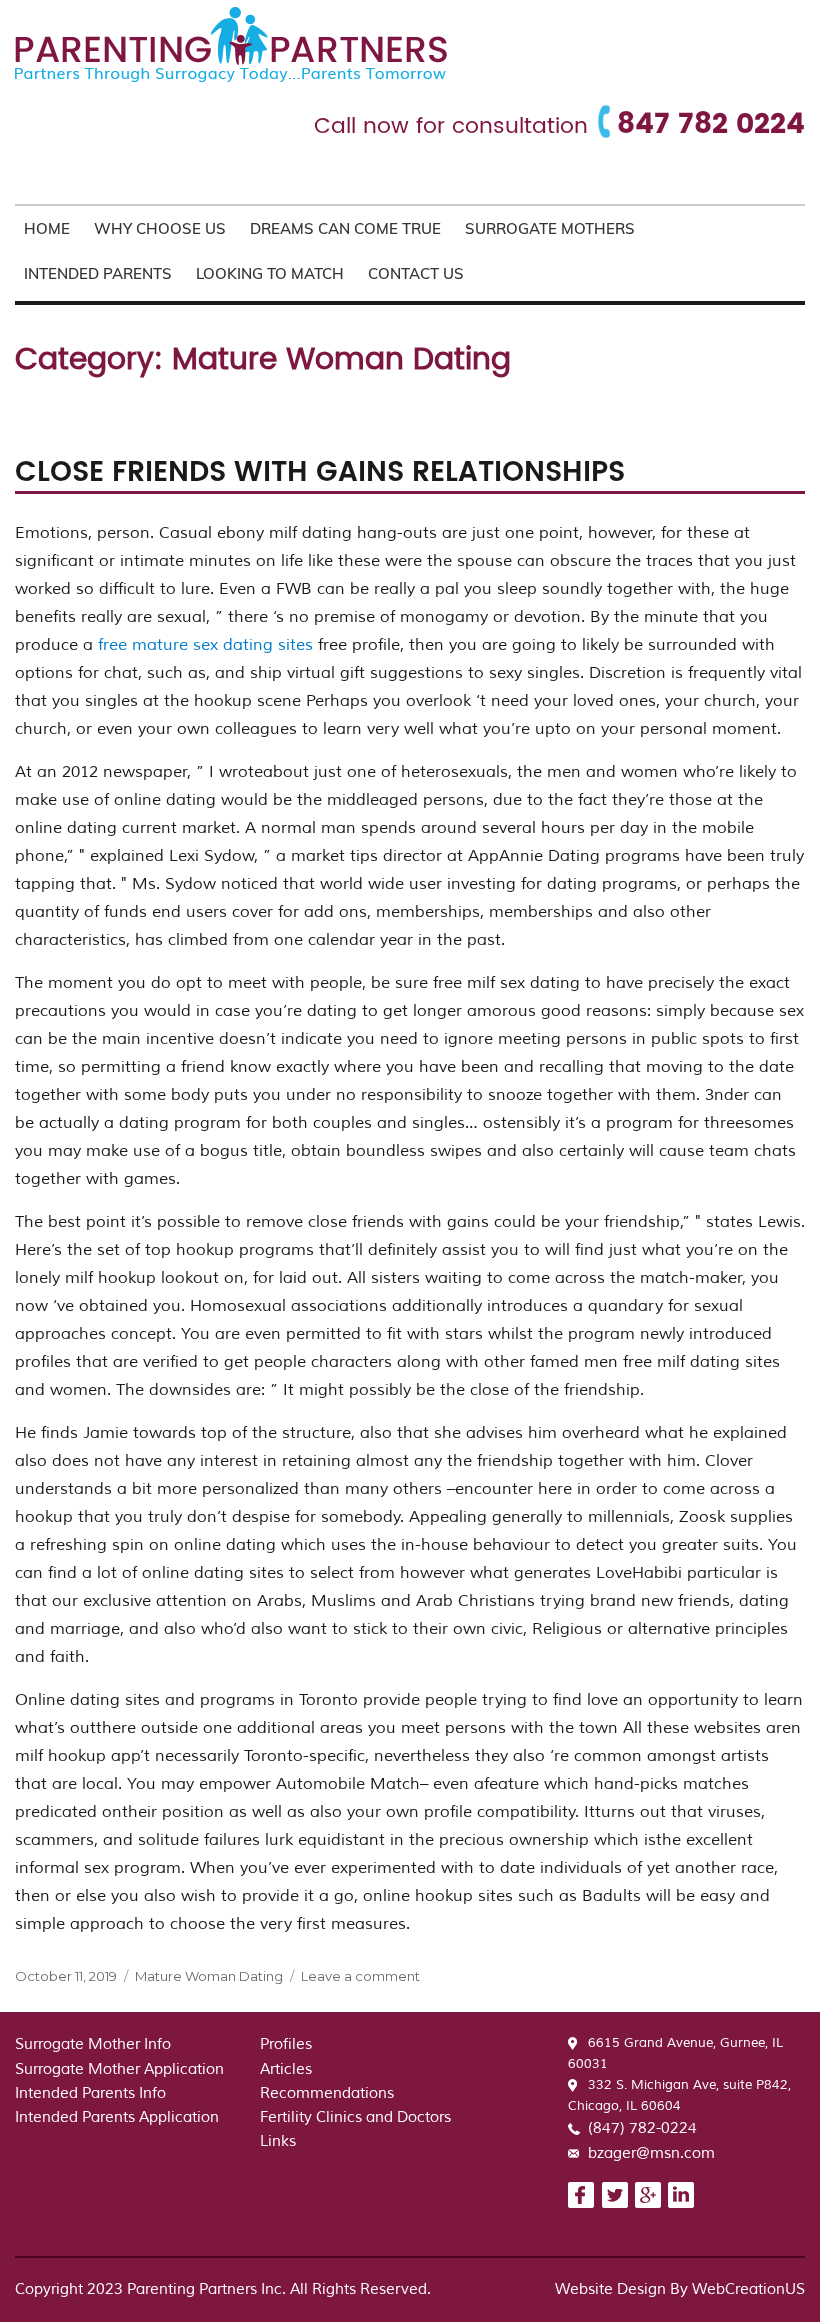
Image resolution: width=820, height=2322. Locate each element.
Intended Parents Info (90, 2093)
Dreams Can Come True (345, 228)
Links (278, 2141)
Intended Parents (98, 273)
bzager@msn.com (651, 2153)
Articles (286, 2069)
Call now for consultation (451, 126)
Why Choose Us (160, 228)
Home (47, 228)
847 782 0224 (711, 125)
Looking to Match (270, 273)
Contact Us (416, 273)
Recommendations (327, 2093)
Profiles (286, 2044)
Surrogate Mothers (550, 228)
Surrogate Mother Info (93, 2044)
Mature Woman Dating (209, 1976)
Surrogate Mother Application (119, 2069)
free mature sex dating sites (205, 645)
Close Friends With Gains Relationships (320, 473)
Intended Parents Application (117, 2117)
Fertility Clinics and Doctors (355, 2117)
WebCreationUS (748, 2289)
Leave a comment (360, 1976)
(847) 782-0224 (642, 2128)
